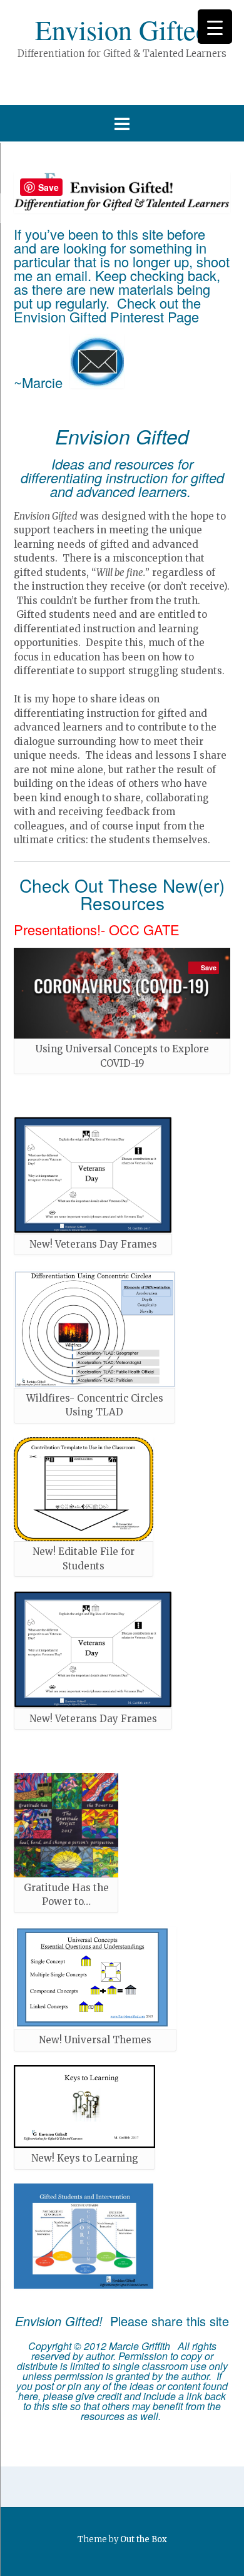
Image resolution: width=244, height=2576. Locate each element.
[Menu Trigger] (215, 27)
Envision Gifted (122, 29)
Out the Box (144, 2539)
